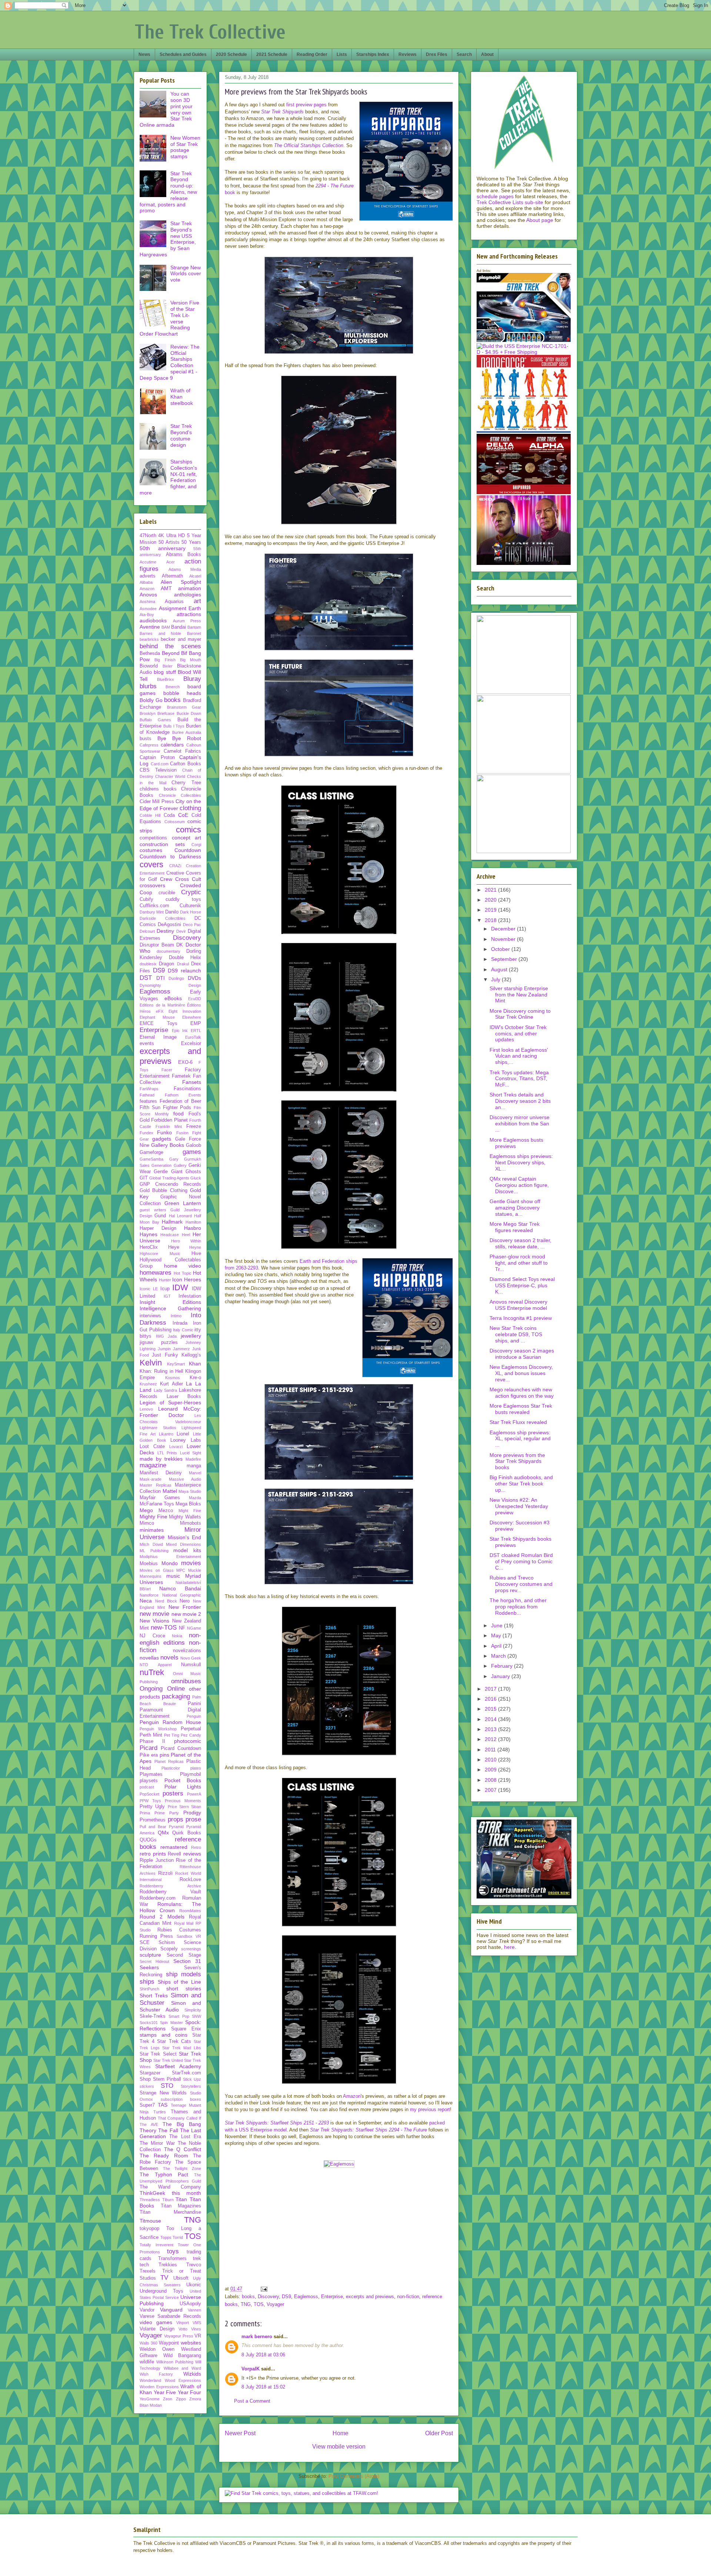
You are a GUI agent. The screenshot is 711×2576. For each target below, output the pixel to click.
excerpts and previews (370, 2297)
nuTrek (152, 1672)
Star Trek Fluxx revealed (518, 1422)
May (497, 1635)
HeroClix (149, 1247)
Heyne (195, 1247)
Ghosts (193, 1172)
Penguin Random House (170, 1722)
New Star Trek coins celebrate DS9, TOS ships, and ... (516, 1334)
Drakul (183, 964)
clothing (190, 808)
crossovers (152, 885)
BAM (166, 627)
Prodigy (192, 1813)
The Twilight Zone (182, 2169)
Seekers (149, 1967)
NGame (194, 1628)
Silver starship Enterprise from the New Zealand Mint (519, 995)
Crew (166, 879)
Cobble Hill (150, 815)
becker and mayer (181, 639)
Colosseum (175, 822)
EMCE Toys (158, 1024)
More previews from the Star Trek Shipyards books (517, 1461)
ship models (184, 1974)
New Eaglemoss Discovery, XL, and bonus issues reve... (521, 1373)
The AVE (149, 2124)
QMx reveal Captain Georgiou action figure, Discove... (519, 1185)
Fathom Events (183, 1095)
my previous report (430, 2109)
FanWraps (149, 1089)
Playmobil (191, 1774)
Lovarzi (176, 1447)
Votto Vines (190, 2329)
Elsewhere (192, 1017)
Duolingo (176, 978)
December (504, 929)
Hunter (165, 1280)
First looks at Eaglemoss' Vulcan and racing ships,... (519, 1056)
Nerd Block (166, 1601)
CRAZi (175, 866)
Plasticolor (171, 1768)
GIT (144, 1178)
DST (146, 978)
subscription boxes (181, 2099)
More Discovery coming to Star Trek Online (520, 1014)
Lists (342, 54)
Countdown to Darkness (170, 856)
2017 (491, 1689)
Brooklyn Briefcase (157, 713)
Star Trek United (168, 2060)
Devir (181, 931)
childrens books (158, 789)
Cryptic (191, 892)
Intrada (180, 1323)
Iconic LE (149, 1289)
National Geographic (182, 1595)
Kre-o (195, 1378)
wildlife (147, 2362)
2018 (491, 920)
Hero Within (186, 1241)
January (501, 1676)
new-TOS (164, 1628)
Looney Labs (186, 1440)
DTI (161, 978)
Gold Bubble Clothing (163, 1191)
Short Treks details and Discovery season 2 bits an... (520, 1101)
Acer (171, 562)
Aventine (150, 627)
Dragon (166, 964)
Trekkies (168, 2265)
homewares (156, 1273)
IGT (167, 1296)
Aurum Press (187, 621)
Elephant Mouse (157, 1017)
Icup (165, 1289)
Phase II (152, 1741)
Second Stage (184, 1955)
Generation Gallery (169, 1165)
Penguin (194, 1716)
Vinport (183, 2323)
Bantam (194, 627)
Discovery (268, 2297)
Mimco (147, 1523)
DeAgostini (169, 925)
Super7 (147, 2105)
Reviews (408, 54)
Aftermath (172, 576)
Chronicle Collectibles (180, 795)
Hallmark (172, 1222)
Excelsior (191, 1044)
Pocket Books (183, 1780)
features (148, 1101)
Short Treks (154, 1996)
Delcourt (147, 931)
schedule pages (495, 196)
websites (191, 2343)
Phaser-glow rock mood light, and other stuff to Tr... (519, 1263)
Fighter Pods (177, 1108)
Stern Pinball (167, 2079)
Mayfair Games (160, 1498)
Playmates (151, 1774)
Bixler (168, 666)
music (173, 1576)
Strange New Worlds (163, 2093)
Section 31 (187, 1961)
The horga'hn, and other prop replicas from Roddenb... (518, 1607)
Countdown (188, 850)
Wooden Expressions (159, 2387)
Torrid (178, 2237)
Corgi (196, 845)
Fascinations (187, 1089)
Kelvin (151, 1363)
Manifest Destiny (161, 1473)
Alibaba (146, 582)
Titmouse (150, 2221)
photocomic (188, 1741)
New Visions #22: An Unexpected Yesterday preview (519, 1506)
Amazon (352, 2096)
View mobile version (339, 2447)
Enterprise (332, 2297)
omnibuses (186, 1681)
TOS (259, 2304)
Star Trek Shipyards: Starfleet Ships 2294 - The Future (368, 2130)
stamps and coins (163, 2035)
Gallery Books (168, 1145)
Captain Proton (157, 758)
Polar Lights (183, 1787)
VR (198, 2336)
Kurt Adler (171, 1384)
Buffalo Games (155, 720)
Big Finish (165, 660)
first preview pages (306, 105)
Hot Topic (182, 1273)
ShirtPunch (149, 1989)
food (178, 1114)
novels (169, 1658)
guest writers (153, 1210)
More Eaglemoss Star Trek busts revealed (521, 1409)
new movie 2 (186, 1614)
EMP (196, 1024)
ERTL (196, 1031)
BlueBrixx (166, 679)
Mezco (166, 1511)
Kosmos (173, 1378)
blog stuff (165, 672)
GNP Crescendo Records (170, 1184)
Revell (174, 1854)
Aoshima (147, 602)
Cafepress (149, 745)
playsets (149, 1781)
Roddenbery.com (158, 1898)
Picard (148, 1748)
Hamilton (193, 1222)
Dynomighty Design (170, 985)
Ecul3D (195, 999)
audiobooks (153, 620)
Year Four (190, 2392)
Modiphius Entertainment (170, 1557)
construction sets (162, 844)
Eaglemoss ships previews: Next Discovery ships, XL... (521, 1162)
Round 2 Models (162, 1917)
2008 (491, 1780)
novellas (149, 1658)
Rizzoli (165, 1873)
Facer (167, 1070)
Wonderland (150, 2380)
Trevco (194, 2265)
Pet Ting (172, 1735)
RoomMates (190, 1911)
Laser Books (184, 1397)
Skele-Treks (153, 2016)
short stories (184, 1988)
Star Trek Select (158, 2054)
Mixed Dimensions (183, 1544)
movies (191, 1563)
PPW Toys (150, 1801)
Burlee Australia (187, 732)
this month (187, 2193)
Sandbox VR (189, 1936)
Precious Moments (183, 1801)
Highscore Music (160, 1254)
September (505, 959)
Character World (170, 776)
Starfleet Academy (178, 2066)
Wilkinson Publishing (175, 2362)
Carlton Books (186, 764)
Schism (167, 1943)
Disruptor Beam (157, 945)
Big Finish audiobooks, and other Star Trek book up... (521, 1484)
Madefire (193, 1459)
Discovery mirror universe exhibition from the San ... (520, 1124)
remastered (174, 1847)
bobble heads (182, 693)
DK (180, 945)
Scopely (169, 1949)
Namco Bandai (180, 1588)
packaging (176, 1696)
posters (173, 1793)
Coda (169, 815)
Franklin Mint (169, 1126)
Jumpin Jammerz (174, 1349)
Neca (146, 1601)
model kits (187, 1550)
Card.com (160, 764)
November (504, 939)
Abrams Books (184, 555)
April (497, 1646)
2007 (491, 1790)
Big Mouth (191, 660)
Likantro (166, 1434)
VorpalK (251, 2369)
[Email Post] (263, 2289)
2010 (491, 1760)
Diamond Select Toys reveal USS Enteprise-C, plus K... (522, 1285)
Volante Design (157, 2329)
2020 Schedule (231, 54)
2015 (491, 1709)
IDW (180, 1287)
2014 (491, 1719)
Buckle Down (189, 713)
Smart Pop (179, 2016)
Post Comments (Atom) (354, 2476)
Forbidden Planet (169, 1120)
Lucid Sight (191, 1453)
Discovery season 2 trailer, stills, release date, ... (520, 1243)
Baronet (194, 633)
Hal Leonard (180, 1216)
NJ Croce (152, 1636)
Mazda (195, 1498)
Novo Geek (191, 1658)
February (503, 1666)
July (496, 979)
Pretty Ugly (152, 1807)
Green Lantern (183, 1203)
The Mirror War (157, 2143)
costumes (151, 850)
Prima (145, 1813)
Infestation (190, 1296)
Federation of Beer (180, 1101)
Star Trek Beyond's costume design (181, 435)
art (197, 601)
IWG (160, 1336)
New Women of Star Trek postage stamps (185, 147)
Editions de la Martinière (162, 1005)
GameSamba (151, 1159)
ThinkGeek (152, 2193)
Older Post (439, 2433)
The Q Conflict (183, 2149)
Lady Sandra (166, 1390)
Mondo (170, 1563)
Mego (146, 1510)
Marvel (195, 1473)
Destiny (165, 931)
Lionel (183, 1434)
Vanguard (171, 2310)
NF (182, 1628)
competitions (153, 838)
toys (173, 2251)
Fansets (192, 1082)
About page (540, 220)
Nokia (177, 1636)
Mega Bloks (188, 1504)
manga (194, 1466)
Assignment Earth (180, 608)
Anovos (148, 595)
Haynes (148, 1234)
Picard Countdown (181, 1748)
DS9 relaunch (184, 971)
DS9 (286, 2297)
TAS (163, 2105)
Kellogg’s (191, 1355)
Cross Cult (188, 879)
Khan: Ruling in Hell (161, 1371)
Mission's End (185, 1537)
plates (196, 1768)
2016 (491, 1699)
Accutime (148, 562)
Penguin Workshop (158, 1729)
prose (193, 1819)
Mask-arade (151, 1479)
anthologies (188, 595)
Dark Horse (191, 912)
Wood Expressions (183, 2380)
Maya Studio (190, 1491)
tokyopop (149, 2229)
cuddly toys (183, 899)
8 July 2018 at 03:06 (263, 2355)
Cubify (146, 899)
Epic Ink (180, 1031)
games (192, 1152)
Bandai (178, 627)
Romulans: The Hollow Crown (170, 1907)
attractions (189, 614)
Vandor (147, 2310)
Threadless (150, 2200)
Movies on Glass (157, 1570)
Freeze (194, 1126)
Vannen (194, 2310)
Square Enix (186, 2029)
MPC (181, 1570)
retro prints (153, 1854)
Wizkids (192, 2374)
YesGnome (150, 2399)
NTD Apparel (156, 1665)
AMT (166, 588)
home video (183, 1266)
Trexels (148, 2271)
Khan (195, 1364)
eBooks (173, 998)
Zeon (168, 2399)
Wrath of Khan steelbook (182, 397)
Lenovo (146, 1409)
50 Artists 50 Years (180, 542)
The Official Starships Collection (309, 145)
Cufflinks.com (154, 906)
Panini (194, 1704)
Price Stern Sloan (185, 1807)
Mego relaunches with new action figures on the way (522, 1393)
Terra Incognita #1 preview (521, 1318)
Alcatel (195, 576)
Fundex (146, 1133)
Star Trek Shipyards (282, 112)
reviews (192, 1854)
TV (164, 2278)
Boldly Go (151, 700)
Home (341, 2433)
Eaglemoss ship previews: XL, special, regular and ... (520, 1439)
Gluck (196, 1178)
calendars (172, 745)
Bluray (192, 679)
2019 (491, 910)
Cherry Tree (186, 783)
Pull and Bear (153, 1827)
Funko (164, 1132)
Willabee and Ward (182, 2368)
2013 (491, 1729)
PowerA (194, 1794)
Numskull (191, 1665)
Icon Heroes (187, 1279)
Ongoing (151, 1689)
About (487, 54)
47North (148, 536)
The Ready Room (164, 2156)
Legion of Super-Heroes (170, 1402)
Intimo (176, 1316)
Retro (196, 1847)
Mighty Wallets (185, 1517)
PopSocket (149, 1794)
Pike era (149, 1755)
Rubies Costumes (179, 1930)
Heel (186, 1235)
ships (147, 1982)
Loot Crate (152, 1447)
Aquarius (174, 602)
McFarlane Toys (157, 1504)
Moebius (149, 1564)
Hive (196, 1254)
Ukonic (194, 2285)
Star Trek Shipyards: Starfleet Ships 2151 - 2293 (277, 2123)
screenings (191, 1949)
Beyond (171, 653)
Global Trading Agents (169, 1178)
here (509, 1947)
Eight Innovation (185, 1011)
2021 (491, 890)
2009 (491, 1770)
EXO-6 (185, 1062)
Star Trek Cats (174, 2041)
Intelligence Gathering (170, 1308)
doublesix (148, 964)
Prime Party (167, 1813)
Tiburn (168, 2200)
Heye (174, 1247)
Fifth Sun (150, 1108)
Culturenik (190, 906)
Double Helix (185, 958)
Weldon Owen (157, 2349)
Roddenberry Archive (170, 1886)
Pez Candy (191, 1735)
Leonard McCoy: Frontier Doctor (170, 1412)
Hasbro (193, 1228)
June (498, 1625)
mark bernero (257, 2337)
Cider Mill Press (157, 802)
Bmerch (173, 687)
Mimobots (191, 1523)
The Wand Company (170, 2187)
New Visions (154, 1621)
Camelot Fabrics (182, 751)
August (500, 969)
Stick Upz (192, 2079)
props (176, 1819)
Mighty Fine (153, 1517)
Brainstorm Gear (184, 707)
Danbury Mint (152, 912)
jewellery (191, 1336)
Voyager (275, 2304)
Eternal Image (158, 1037)
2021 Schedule (272, 54)
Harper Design (158, 1228)
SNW (196, 2016)
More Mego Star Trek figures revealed (515, 1227)
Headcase (170, 1235)
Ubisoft (181, 2278)
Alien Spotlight (181, 582)
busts (146, 739)
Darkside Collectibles (163, 918)
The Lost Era (185, 2137)
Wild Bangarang (182, 2356)
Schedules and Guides (183, 54)
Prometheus (153, 1820)
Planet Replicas (169, 1761)
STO (167, 2086)
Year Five (165, 2392)
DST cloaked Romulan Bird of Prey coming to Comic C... (521, 1561)
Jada (172, 1336)
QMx (163, 1833)
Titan (181, 2199)
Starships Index (373, 54)
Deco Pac (192, 925)
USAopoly (190, 2304)
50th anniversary (163, 548)
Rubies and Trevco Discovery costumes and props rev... (521, 1584)
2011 (491, 1750)
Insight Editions (170, 1302)
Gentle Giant (168, 1172)
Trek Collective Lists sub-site (510, 202)
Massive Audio (185, 1479)
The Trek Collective (210, 32)
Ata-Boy (147, 615)
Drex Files (437, 54)
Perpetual (191, 1729)
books (248, 2297)
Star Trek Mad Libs (182, 2048)
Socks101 (149, 2023)
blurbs (148, 686)
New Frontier (185, 1607)
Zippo (181, 2399)
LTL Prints (167, 1453)
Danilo (172, 912)
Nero (185, 1601)
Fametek (181, 1076)
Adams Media (185, 569)
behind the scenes (170, 646)
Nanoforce (149, 1595)
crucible (167, 893)
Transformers (172, 2259)
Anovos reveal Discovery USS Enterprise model (518, 1305)
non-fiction (408, 2297)
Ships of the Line (179, 1982)
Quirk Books (187, 1833)
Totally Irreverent (156, 2245)
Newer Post (240, 2433)
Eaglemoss (306, 2297)
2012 (491, 1739)
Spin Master (171, 2023)
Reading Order (312, 54)
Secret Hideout (154, 1961)
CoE (183, 815)
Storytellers (191, 2086)
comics (188, 830)
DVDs (194, 978)
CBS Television (158, 770)
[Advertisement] (339, 2226)
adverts (148, 576)
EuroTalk (193, 1037)
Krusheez (148, 1384)
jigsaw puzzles (159, 1342)
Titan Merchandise (170, 2212)
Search (464, 54)
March (499, 1656)
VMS (197, 2323)
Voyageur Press (178, 2336)
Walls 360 (148, 2343)
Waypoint (169, 2343)
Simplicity (193, 2010)
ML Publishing (154, 1551)
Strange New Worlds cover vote (186, 274)
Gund (160, 1216)
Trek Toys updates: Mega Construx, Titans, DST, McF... (519, 1079)
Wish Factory (156, 2374)
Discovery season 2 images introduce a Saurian (522, 1354)
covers (151, 864)
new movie (154, 1614)
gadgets (162, 1139)
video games (156, 2322)
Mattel (170, 1491)
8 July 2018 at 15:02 (263, 2387)
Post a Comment (252, 2401)
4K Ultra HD (171, 536)
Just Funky (165, 1355)
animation (190, 588)
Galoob (193, 1145)
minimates (152, 1530)
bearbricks (149, 639)
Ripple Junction (157, 1860)
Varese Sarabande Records (170, 2316)
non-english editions (170, 1639)
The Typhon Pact (164, 2174)
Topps (166, 2237)
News (144, 54)
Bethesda (150, 653)
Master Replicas (156, 1485)
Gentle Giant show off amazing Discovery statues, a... (515, 1208)
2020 (491, 900)
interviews (150, 1316)
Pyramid (176, 1827)
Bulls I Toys (174, 726)
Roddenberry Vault (170, 1892)
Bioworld (149, 666)
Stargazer (150, 2073)
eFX (160, 1011)
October (501, 949)
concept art (187, 838)
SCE (145, 1943)
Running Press (156, 1936)
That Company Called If (179, 2118)
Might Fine (190, 1511)
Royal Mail (184, 1923)
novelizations (187, 1651)
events (147, 1044)
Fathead (147, 1095)
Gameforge (151, 1152)
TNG (246, 2304)
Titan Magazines (181, 2206)
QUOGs (148, 1840)
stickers (147, 2086)
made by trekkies (161, 1459)
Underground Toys (161, 2291)
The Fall (168, 2130)
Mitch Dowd (151, 1544)
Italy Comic (183, 1330)
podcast (147, 1787)
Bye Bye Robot (179, 738)
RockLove (190, 1880)
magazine (153, 1465)
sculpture (150, 1955)
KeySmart (176, 1364)
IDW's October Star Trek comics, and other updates (518, 1034)
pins (164, 1755)
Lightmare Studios (158, 1428)
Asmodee (148, 609)
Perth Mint (151, 1735)
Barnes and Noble (160, 633)
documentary (168, 951)
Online (176, 1689)
